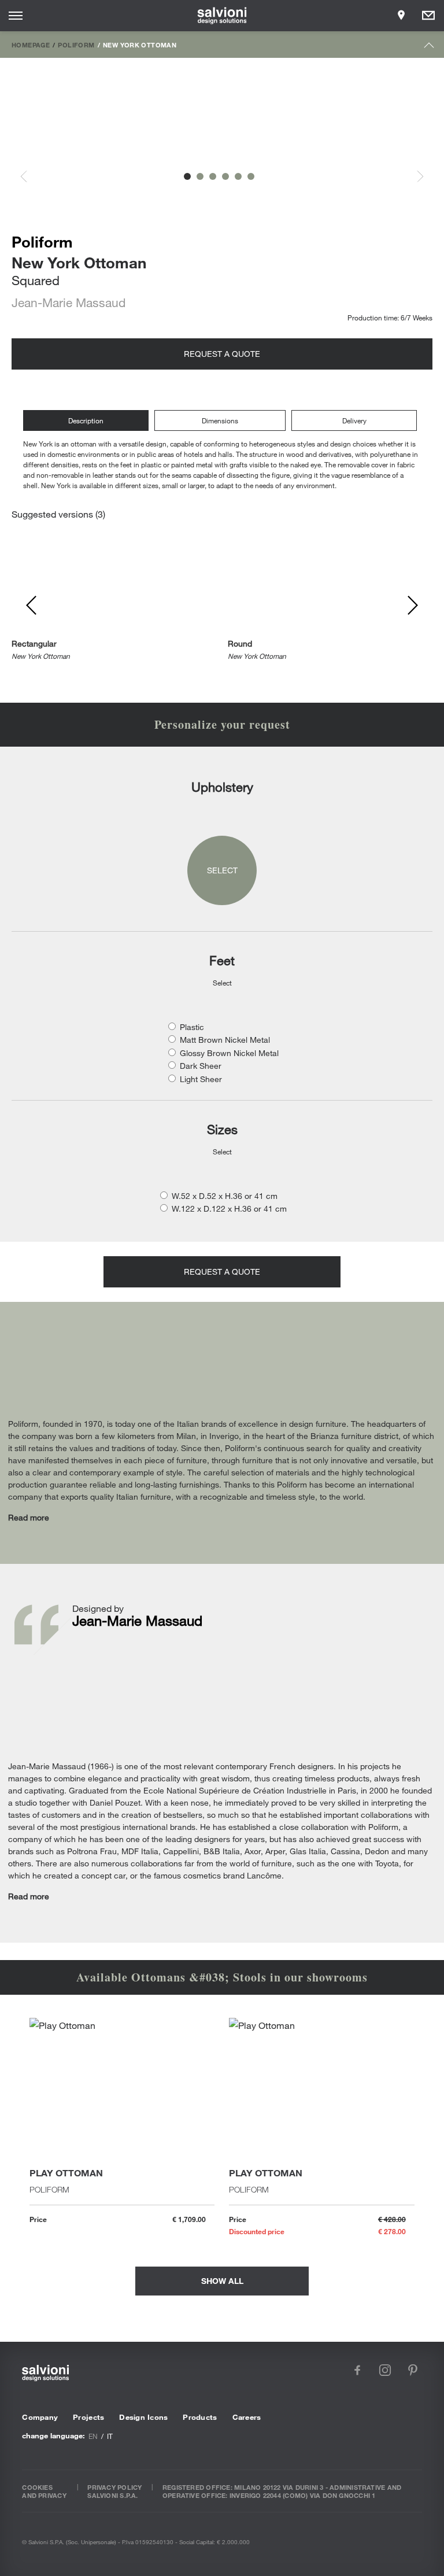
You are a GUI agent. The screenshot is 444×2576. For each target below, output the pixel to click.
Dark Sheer (201, 1066)
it (110, 2436)
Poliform (76, 45)
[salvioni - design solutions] (222, 16)
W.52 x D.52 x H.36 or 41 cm (225, 1196)
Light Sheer (201, 1079)
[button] (187, 176)
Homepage (31, 45)
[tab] (89, 421)
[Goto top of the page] (429, 48)
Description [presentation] (86, 420)
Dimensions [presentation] (220, 420)
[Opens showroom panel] (401, 16)
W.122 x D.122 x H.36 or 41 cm (229, 1208)
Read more (29, 1517)
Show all (222, 2281)
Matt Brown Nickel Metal (225, 1040)
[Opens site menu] (16, 16)
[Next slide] (414, 177)
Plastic (192, 1027)
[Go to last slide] (30, 177)
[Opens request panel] (428, 16)
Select (222, 870)
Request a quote (222, 354)
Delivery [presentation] (354, 420)
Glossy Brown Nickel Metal (229, 1053)
